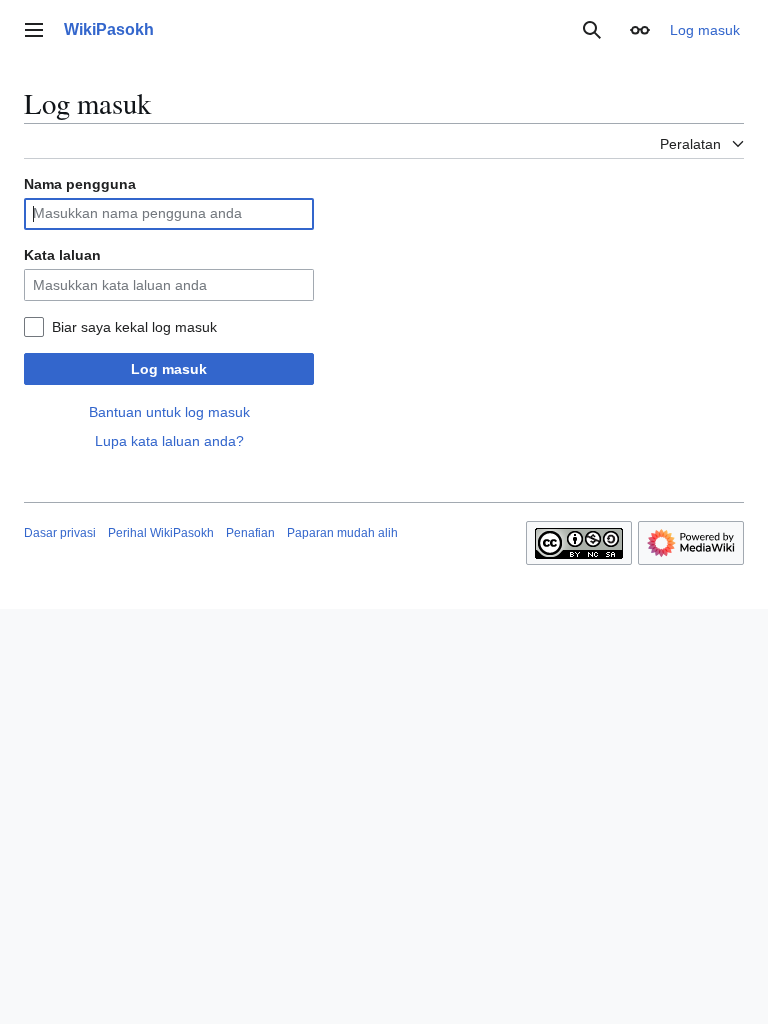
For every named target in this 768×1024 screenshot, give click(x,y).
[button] (34, 30)
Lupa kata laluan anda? (169, 441)
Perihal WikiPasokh (161, 533)
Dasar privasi (60, 533)
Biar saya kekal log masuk (134, 327)
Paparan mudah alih (342, 533)
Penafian (250, 533)
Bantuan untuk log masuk (169, 412)
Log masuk (169, 369)
